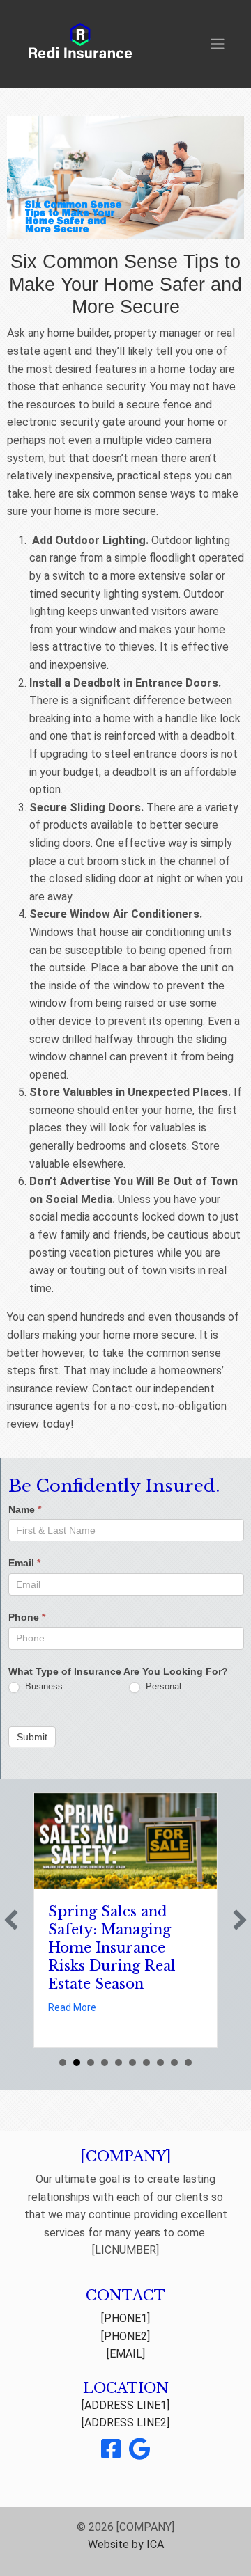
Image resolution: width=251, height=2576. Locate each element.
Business (43, 1686)
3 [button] (91, 2062)
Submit (32, 1737)
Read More (72, 2007)
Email (24, 1563)
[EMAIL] (126, 2354)
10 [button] (188, 2062)
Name (25, 1509)
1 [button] (63, 2062)
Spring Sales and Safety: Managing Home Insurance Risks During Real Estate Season (112, 1948)
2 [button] (77, 2062)
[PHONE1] (125, 2318)
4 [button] (105, 2062)
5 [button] (119, 2062)
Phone (27, 1617)
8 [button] (160, 2062)
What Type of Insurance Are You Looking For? (118, 1671)
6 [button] (132, 2062)
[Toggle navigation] (218, 44)
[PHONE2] (125, 2336)
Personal (162, 1686)
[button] (11, 1920)
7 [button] (146, 2062)
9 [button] (174, 2062)
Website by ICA (126, 2544)
